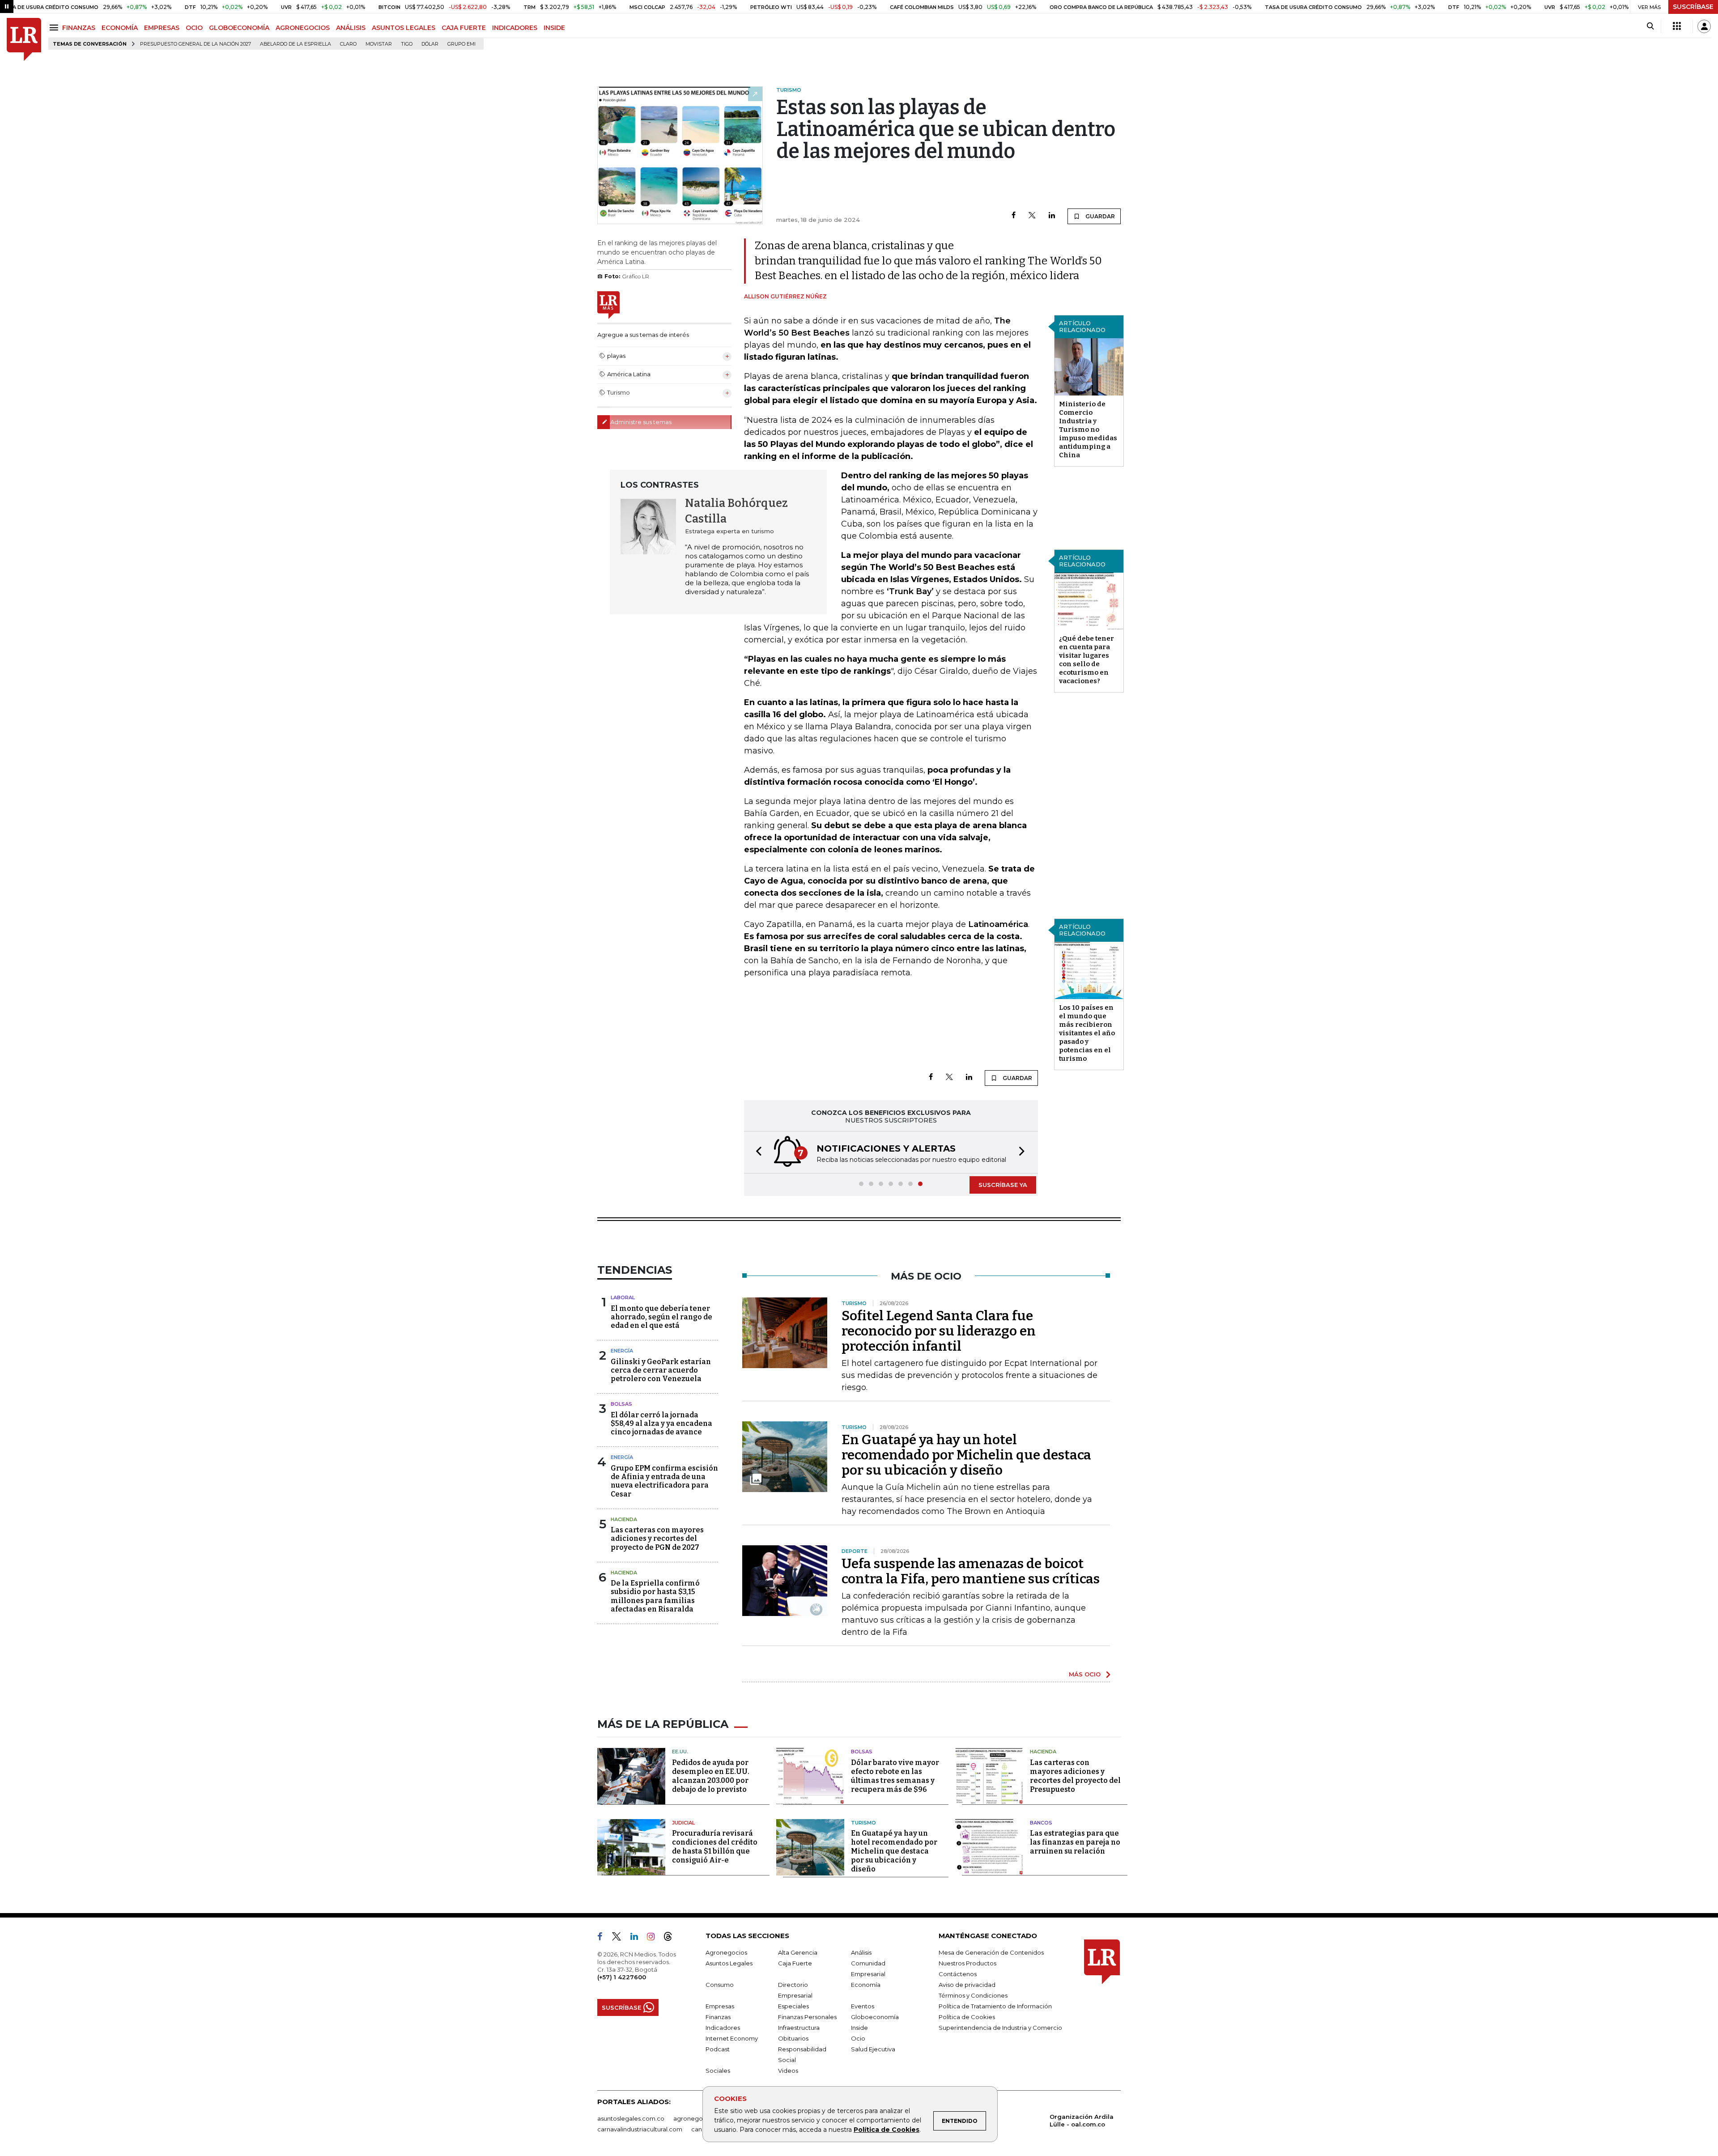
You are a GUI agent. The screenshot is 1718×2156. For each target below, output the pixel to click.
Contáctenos (958, 1974)
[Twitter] (1032, 216)
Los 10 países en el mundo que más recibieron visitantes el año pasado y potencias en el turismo (1087, 1033)
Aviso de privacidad (967, 1985)
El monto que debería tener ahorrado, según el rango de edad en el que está (661, 1317)
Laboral (623, 1297)
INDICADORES (515, 28)
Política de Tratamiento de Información (995, 2006)
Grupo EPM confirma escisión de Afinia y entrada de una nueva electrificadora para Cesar (664, 1481)
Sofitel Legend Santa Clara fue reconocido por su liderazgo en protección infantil (939, 1331)
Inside (859, 2028)
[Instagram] (654, 1938)
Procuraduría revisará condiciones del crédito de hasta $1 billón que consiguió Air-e (715, 1847)
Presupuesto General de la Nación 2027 (196, 44)
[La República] (24, 40)
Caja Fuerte (795, 1963)
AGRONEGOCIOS (303, 28)
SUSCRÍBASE (1693, 7)
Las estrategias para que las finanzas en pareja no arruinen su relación (1075, 1842)
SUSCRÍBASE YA (1003, 1185)
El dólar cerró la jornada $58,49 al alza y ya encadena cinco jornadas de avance (661, 1423)
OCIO (194, 28)
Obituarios (793, 2038)
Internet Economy (732, 2038)
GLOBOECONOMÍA (239, 28)
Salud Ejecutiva (873, 2049)
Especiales (793, 2006)
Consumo (720, 1985)
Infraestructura (799, 2028)
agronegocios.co (698, 2118)
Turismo (863, 1823)
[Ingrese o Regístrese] (1704, 26)
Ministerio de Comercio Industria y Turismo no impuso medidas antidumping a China (1088, 429)
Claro (348, 44)
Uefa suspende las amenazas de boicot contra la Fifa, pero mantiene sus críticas (971, 1571)
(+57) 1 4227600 (622, 1977)
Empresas (720, 2006)
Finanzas (718, 2017)
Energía (622, 1351)
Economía (866, 1985)
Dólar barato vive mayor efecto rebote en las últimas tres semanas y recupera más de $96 (895, 1776)
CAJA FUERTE (464, 28)
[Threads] (672, 1938)
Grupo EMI (461, 44)
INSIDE (554, 28)
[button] (756, 1152)
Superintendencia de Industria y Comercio (1000, 2028)
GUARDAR (1099, 216)
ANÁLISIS (351, 28)
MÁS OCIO (1085, 1674)
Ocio (858, 2038)
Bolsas (621, 1404)
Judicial (683, 1823)
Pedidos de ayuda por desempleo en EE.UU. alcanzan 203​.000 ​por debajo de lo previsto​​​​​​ (711, 1776)
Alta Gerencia (798, 1952)
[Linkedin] (1052, 216)
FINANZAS (79, 28)
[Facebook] (1014, 216)
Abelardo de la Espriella (296, 44)
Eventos (863, 2006)
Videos (788, 2071)
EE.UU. (680, 1752)
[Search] (1650, 26)
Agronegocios (726, 1952)
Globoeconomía (875, 2017)
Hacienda (624, 1519)
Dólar (430, 44)
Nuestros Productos (967, 1963)
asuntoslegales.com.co (631, 2118)
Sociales (718, 2071)
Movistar (379, 44)
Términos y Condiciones (973, 1995)
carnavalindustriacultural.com (640, 2129)
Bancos (1041, 1823)
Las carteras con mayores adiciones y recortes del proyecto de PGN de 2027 (657, 1538)
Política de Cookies (887, 2130)
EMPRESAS (162, 28)
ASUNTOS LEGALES (404, 28)
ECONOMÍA (120, 28)
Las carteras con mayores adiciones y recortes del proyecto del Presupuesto (1075, 1776)
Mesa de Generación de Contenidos (991, 1952)
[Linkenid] (638, 1938)
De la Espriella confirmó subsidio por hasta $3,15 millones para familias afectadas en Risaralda (655, 1596)
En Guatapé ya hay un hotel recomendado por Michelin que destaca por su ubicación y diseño (966, 1455)
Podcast (718, 2049)
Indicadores (723, 2028)
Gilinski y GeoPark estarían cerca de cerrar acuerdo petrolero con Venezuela (661, 1370)
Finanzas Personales (807, 2017)
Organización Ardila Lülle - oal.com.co (1082, 2120)
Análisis (861, 1952)
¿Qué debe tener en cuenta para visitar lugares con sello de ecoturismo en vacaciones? (1087, 660)
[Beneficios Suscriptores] (1677, 26)
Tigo (407, 44)
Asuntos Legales (729, 1963)
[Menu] (55, 28)
